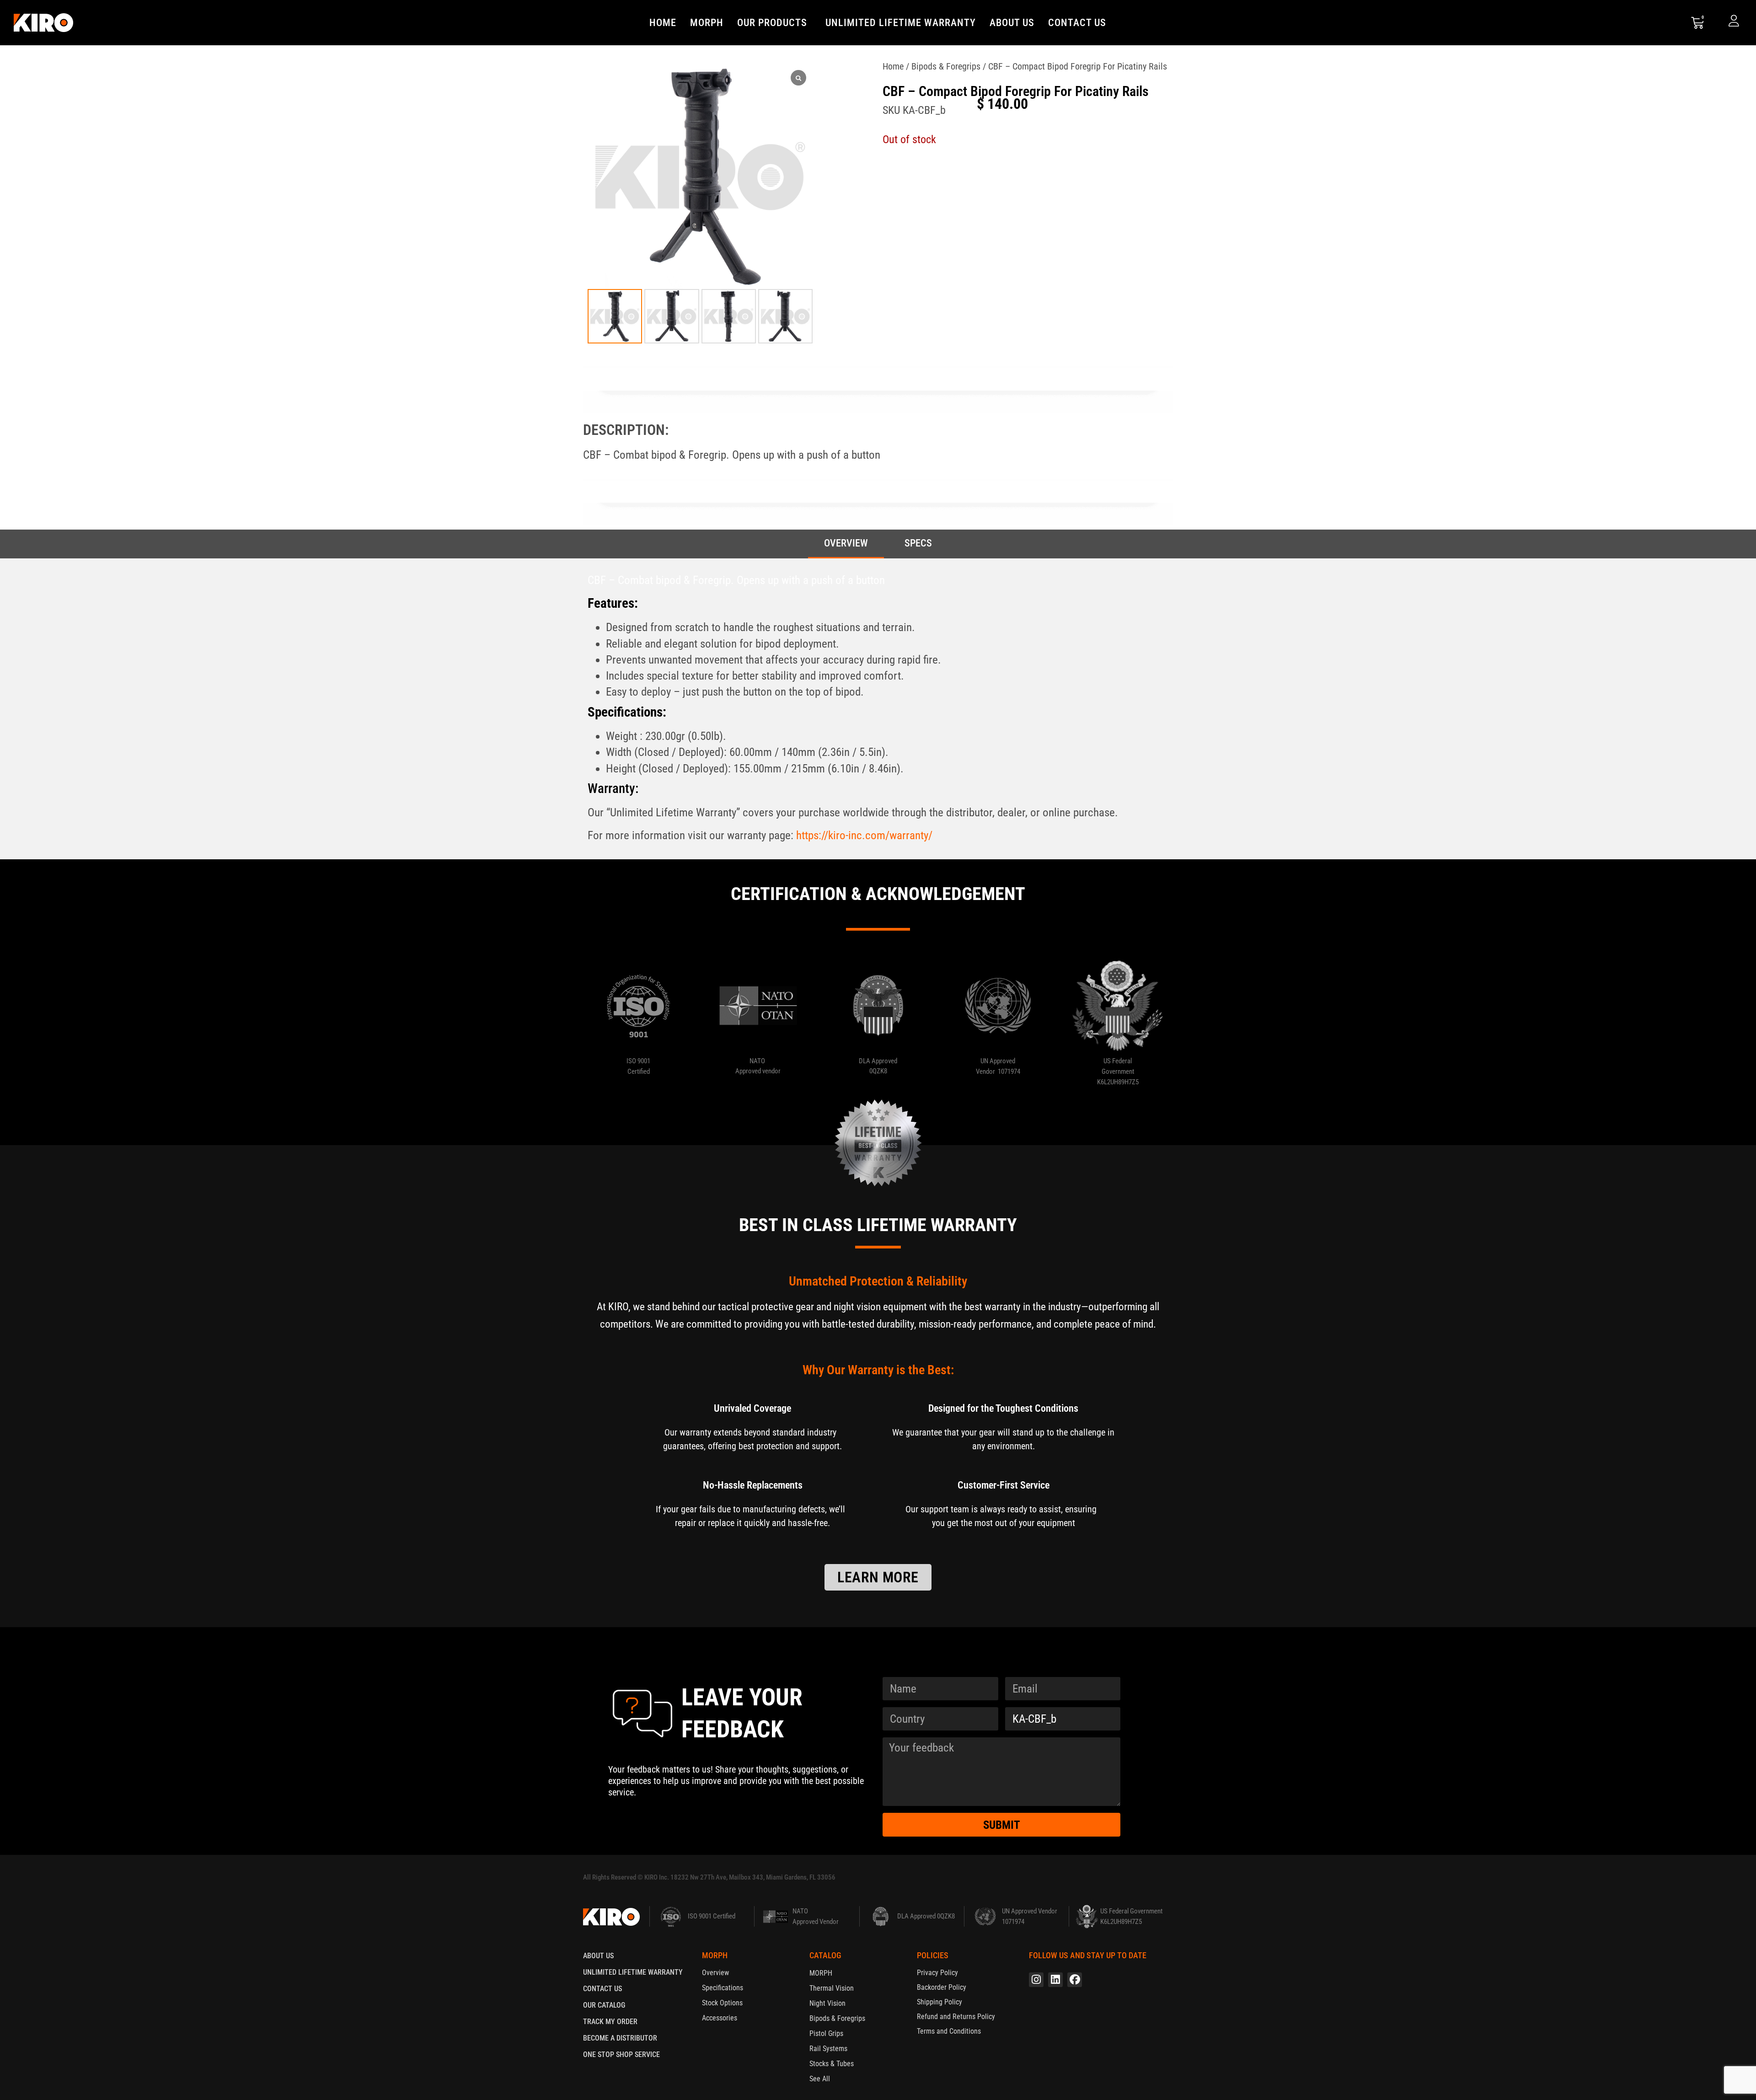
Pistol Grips (826, 2033)
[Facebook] (1075, 1980)
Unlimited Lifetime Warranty (901, 23)
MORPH (707, 23)
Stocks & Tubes (832, 2064)
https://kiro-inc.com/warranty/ (864, 835)
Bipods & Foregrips (946, 66)
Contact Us (1077, 23)
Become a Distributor (620, 2038)
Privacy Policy (937, 1973)
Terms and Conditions (949, 2031)
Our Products (772, 23)
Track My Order (610, 2022)
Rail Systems (828, 2049)
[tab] (846, 544)
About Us (1012, 23)
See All (820, 2079)
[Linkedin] (1055, 1980)
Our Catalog (604, 2005)
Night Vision (827, 2003)
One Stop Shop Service (621, 2054)
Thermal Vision (832, 1988)
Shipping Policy (940, 2002)
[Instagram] (1036, 1980)
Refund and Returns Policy (956, 2017)
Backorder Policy (942, 1987)
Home (663, 23)
